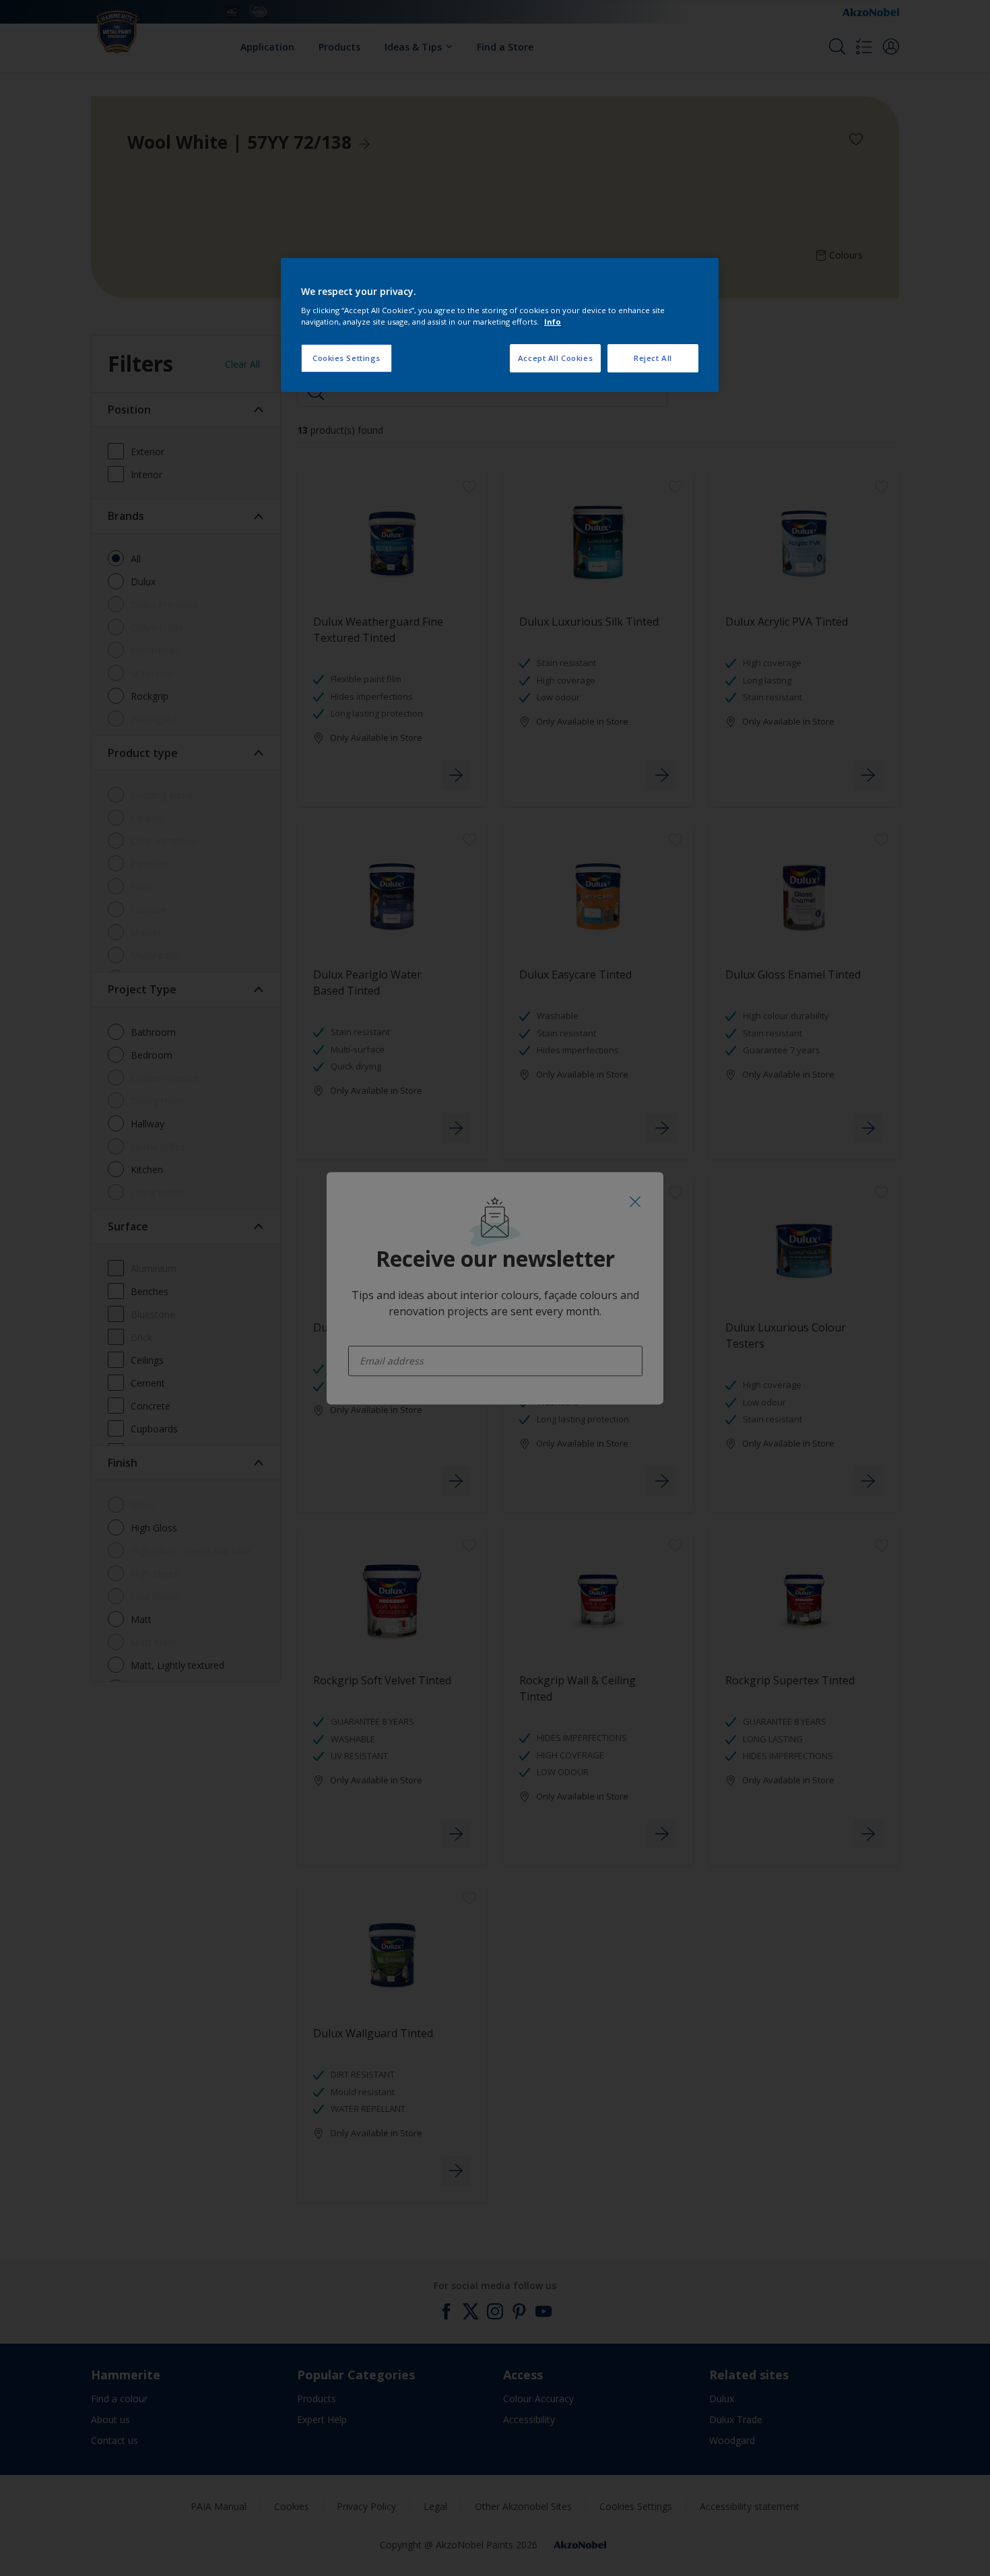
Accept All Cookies (555, 358)
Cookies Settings (346, 358)
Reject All (653, 358)
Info (553, 322)
